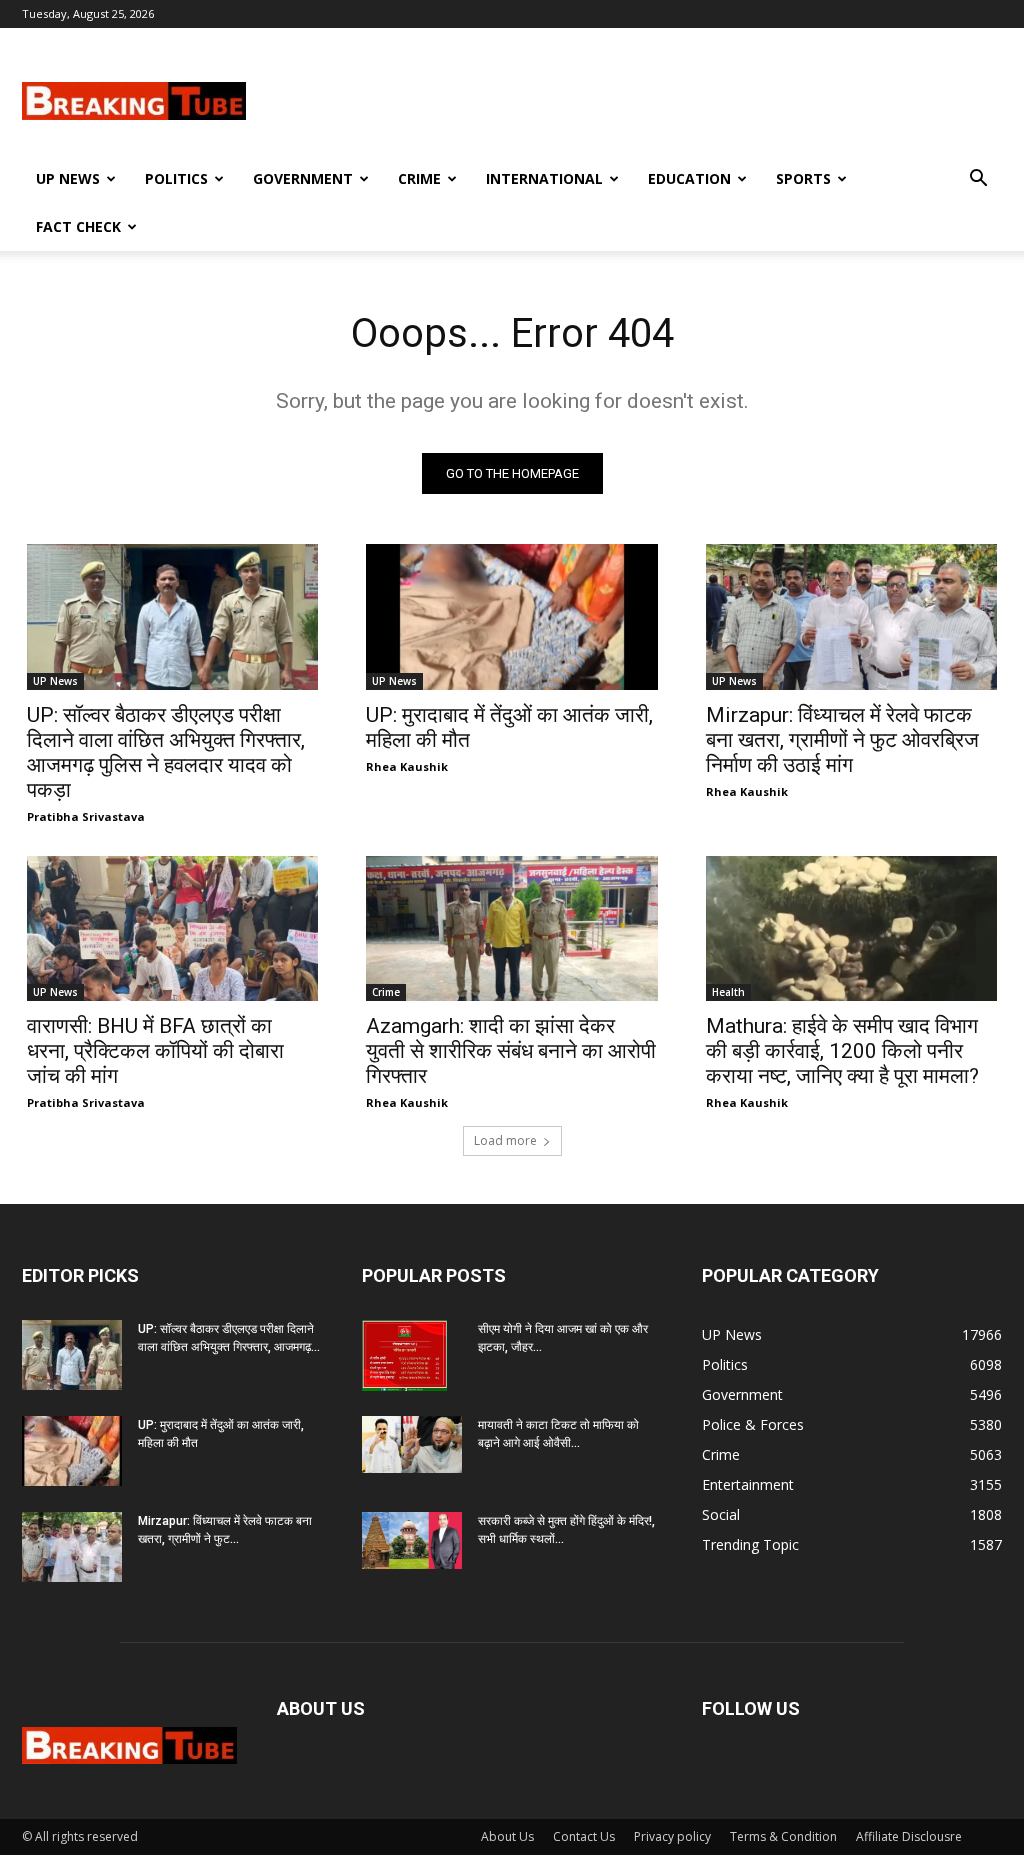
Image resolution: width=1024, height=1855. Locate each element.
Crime (419, 178)
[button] (978, 180)
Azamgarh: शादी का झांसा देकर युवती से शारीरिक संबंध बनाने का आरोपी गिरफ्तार (511, 1051)
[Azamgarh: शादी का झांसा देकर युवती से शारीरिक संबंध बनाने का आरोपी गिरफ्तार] (511, 929)
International (544, 178)
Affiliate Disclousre (909, 1836)
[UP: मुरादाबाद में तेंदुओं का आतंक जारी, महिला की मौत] (511, 617)
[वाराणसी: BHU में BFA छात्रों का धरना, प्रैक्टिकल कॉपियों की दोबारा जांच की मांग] (172, 929)
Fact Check (78, 226)
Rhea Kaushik (407, 766)
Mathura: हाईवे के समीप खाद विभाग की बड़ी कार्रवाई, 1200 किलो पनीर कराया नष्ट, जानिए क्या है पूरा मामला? (842, 1051)
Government (303, 178)
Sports (803, 178)
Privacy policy (672, 1836)
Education (689, 178)
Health (728, 992)
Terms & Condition (783, 1836)
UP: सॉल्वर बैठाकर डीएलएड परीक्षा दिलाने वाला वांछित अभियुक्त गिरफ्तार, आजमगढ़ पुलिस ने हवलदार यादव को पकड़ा (166, 752)
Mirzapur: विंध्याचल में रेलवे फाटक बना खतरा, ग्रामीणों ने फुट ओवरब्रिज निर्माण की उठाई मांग (842, 740)
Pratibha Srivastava (86, 816)
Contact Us (584, 1836)
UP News (68, 178)
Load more (505, 1140)
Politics (176, 178)
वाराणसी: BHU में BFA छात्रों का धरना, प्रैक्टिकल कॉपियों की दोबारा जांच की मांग (155, 1051)
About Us (507, 1836)
